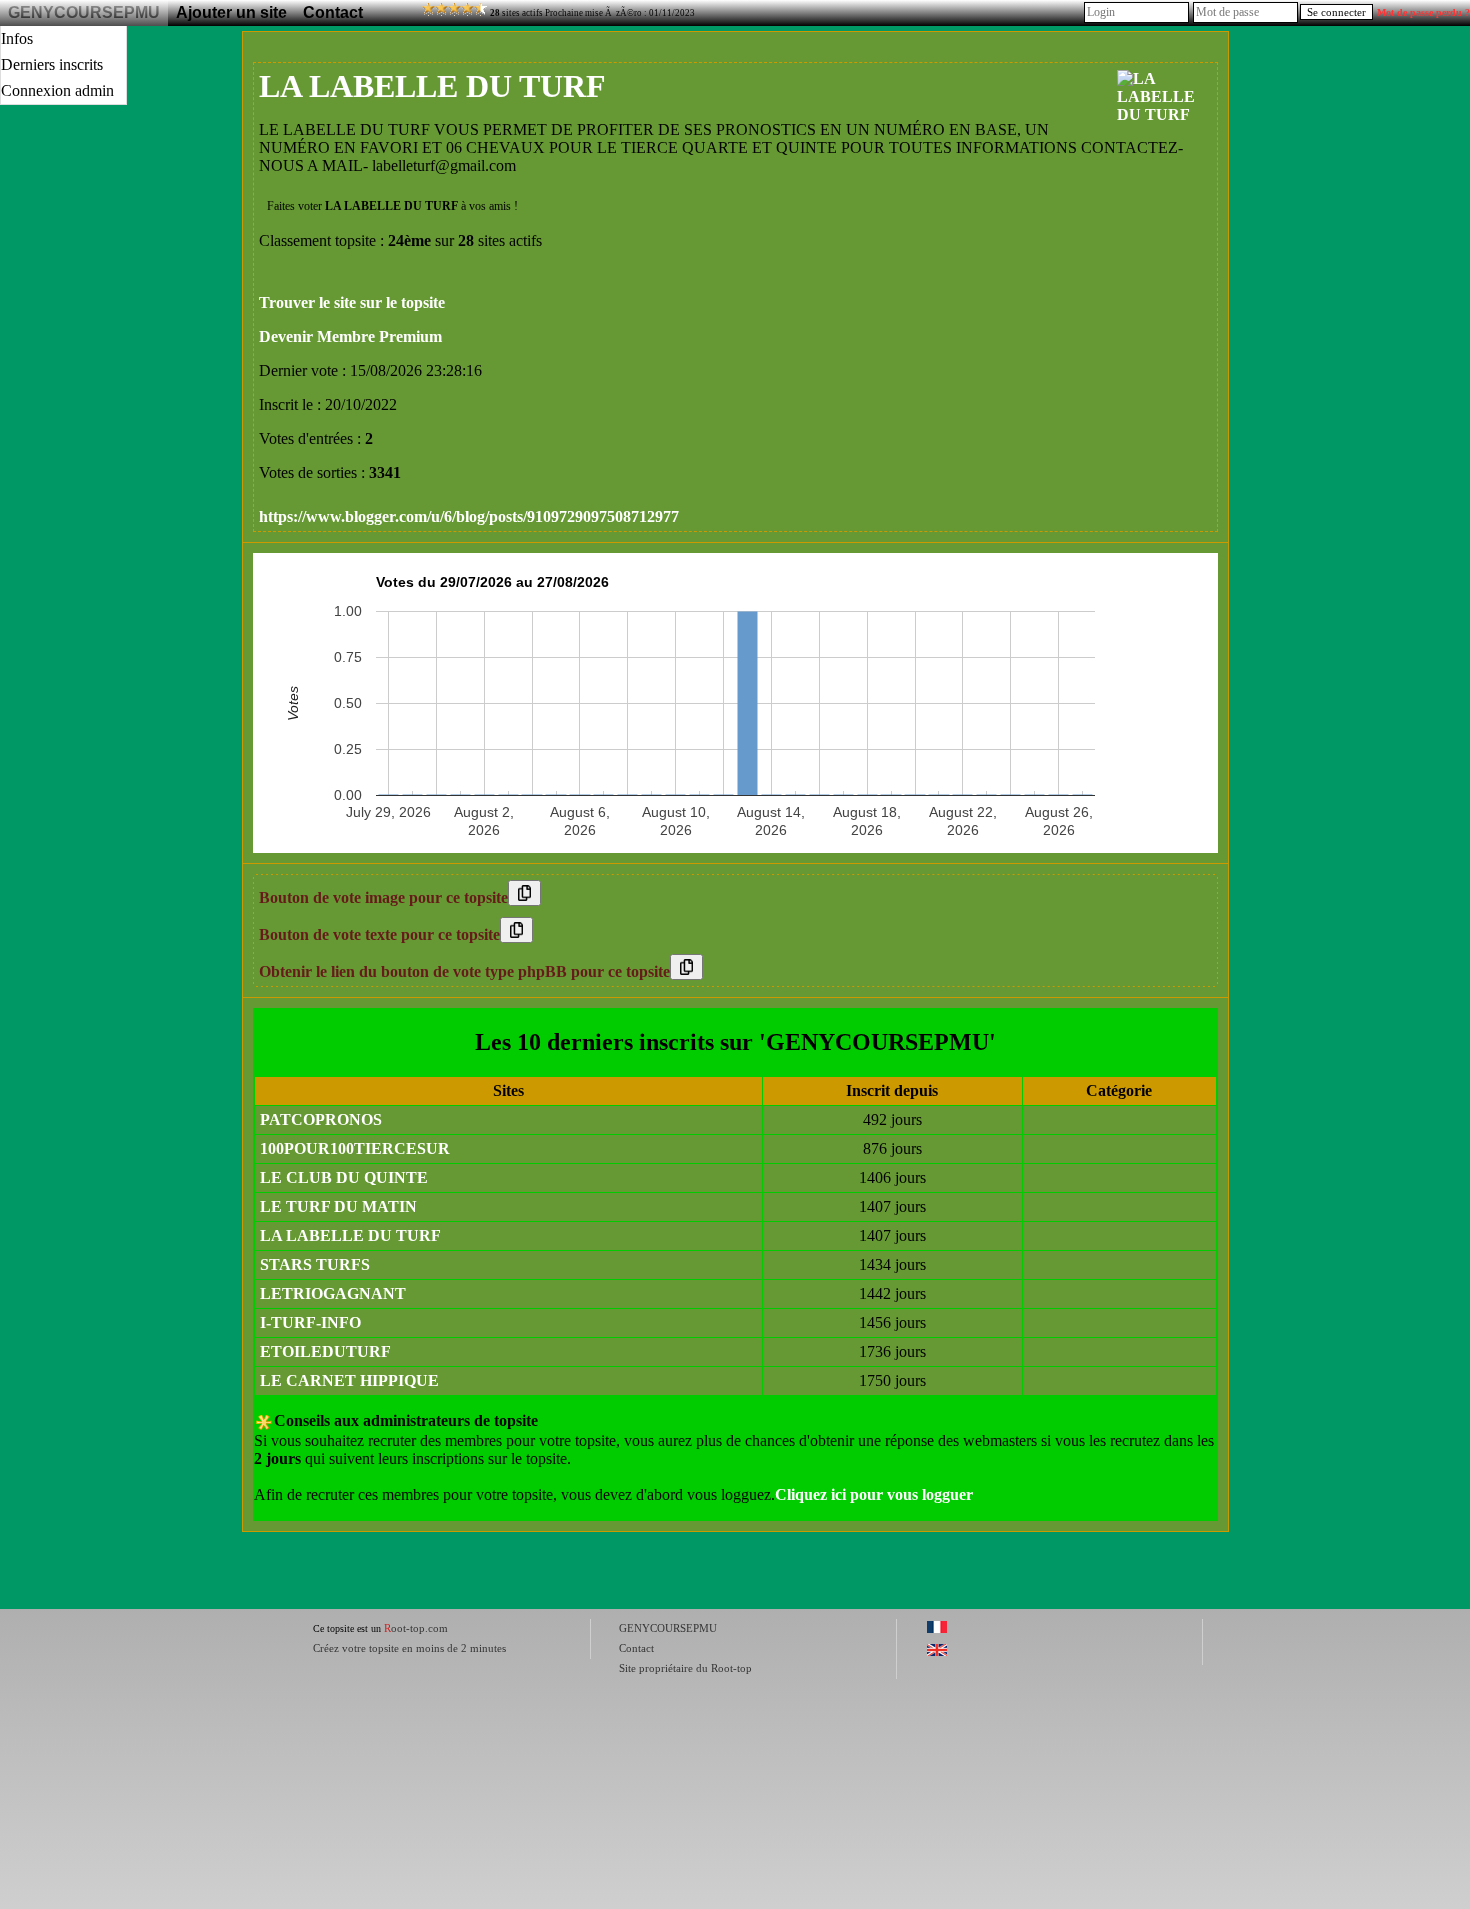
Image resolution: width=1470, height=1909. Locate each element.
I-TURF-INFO (310, 1322)
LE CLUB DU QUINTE (344, 1177)
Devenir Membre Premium (350, 336)
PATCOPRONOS (321, 1119)
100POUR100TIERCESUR (355, 1148)
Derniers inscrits (52, 64)
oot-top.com (416, 1628)
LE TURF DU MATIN (338, 1206)
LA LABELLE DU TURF (350, 1235)
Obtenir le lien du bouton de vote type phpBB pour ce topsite (464, 971)
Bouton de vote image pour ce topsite (383, 897)
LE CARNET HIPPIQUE (349, 1380)
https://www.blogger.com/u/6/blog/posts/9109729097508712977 (469, 516)
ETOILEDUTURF (325, 1351)
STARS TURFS (315, 1264)
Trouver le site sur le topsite (352, 302)
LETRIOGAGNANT (333, 1293)
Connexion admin (57, 90)
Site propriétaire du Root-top (685, 1668)
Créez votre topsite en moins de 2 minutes (409, 1648)
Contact (333, 12)
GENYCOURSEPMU (84, 12)
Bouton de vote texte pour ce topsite (379, 934)
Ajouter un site (231, 12)
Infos (17, 38)
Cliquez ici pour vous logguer (874, 1494)
